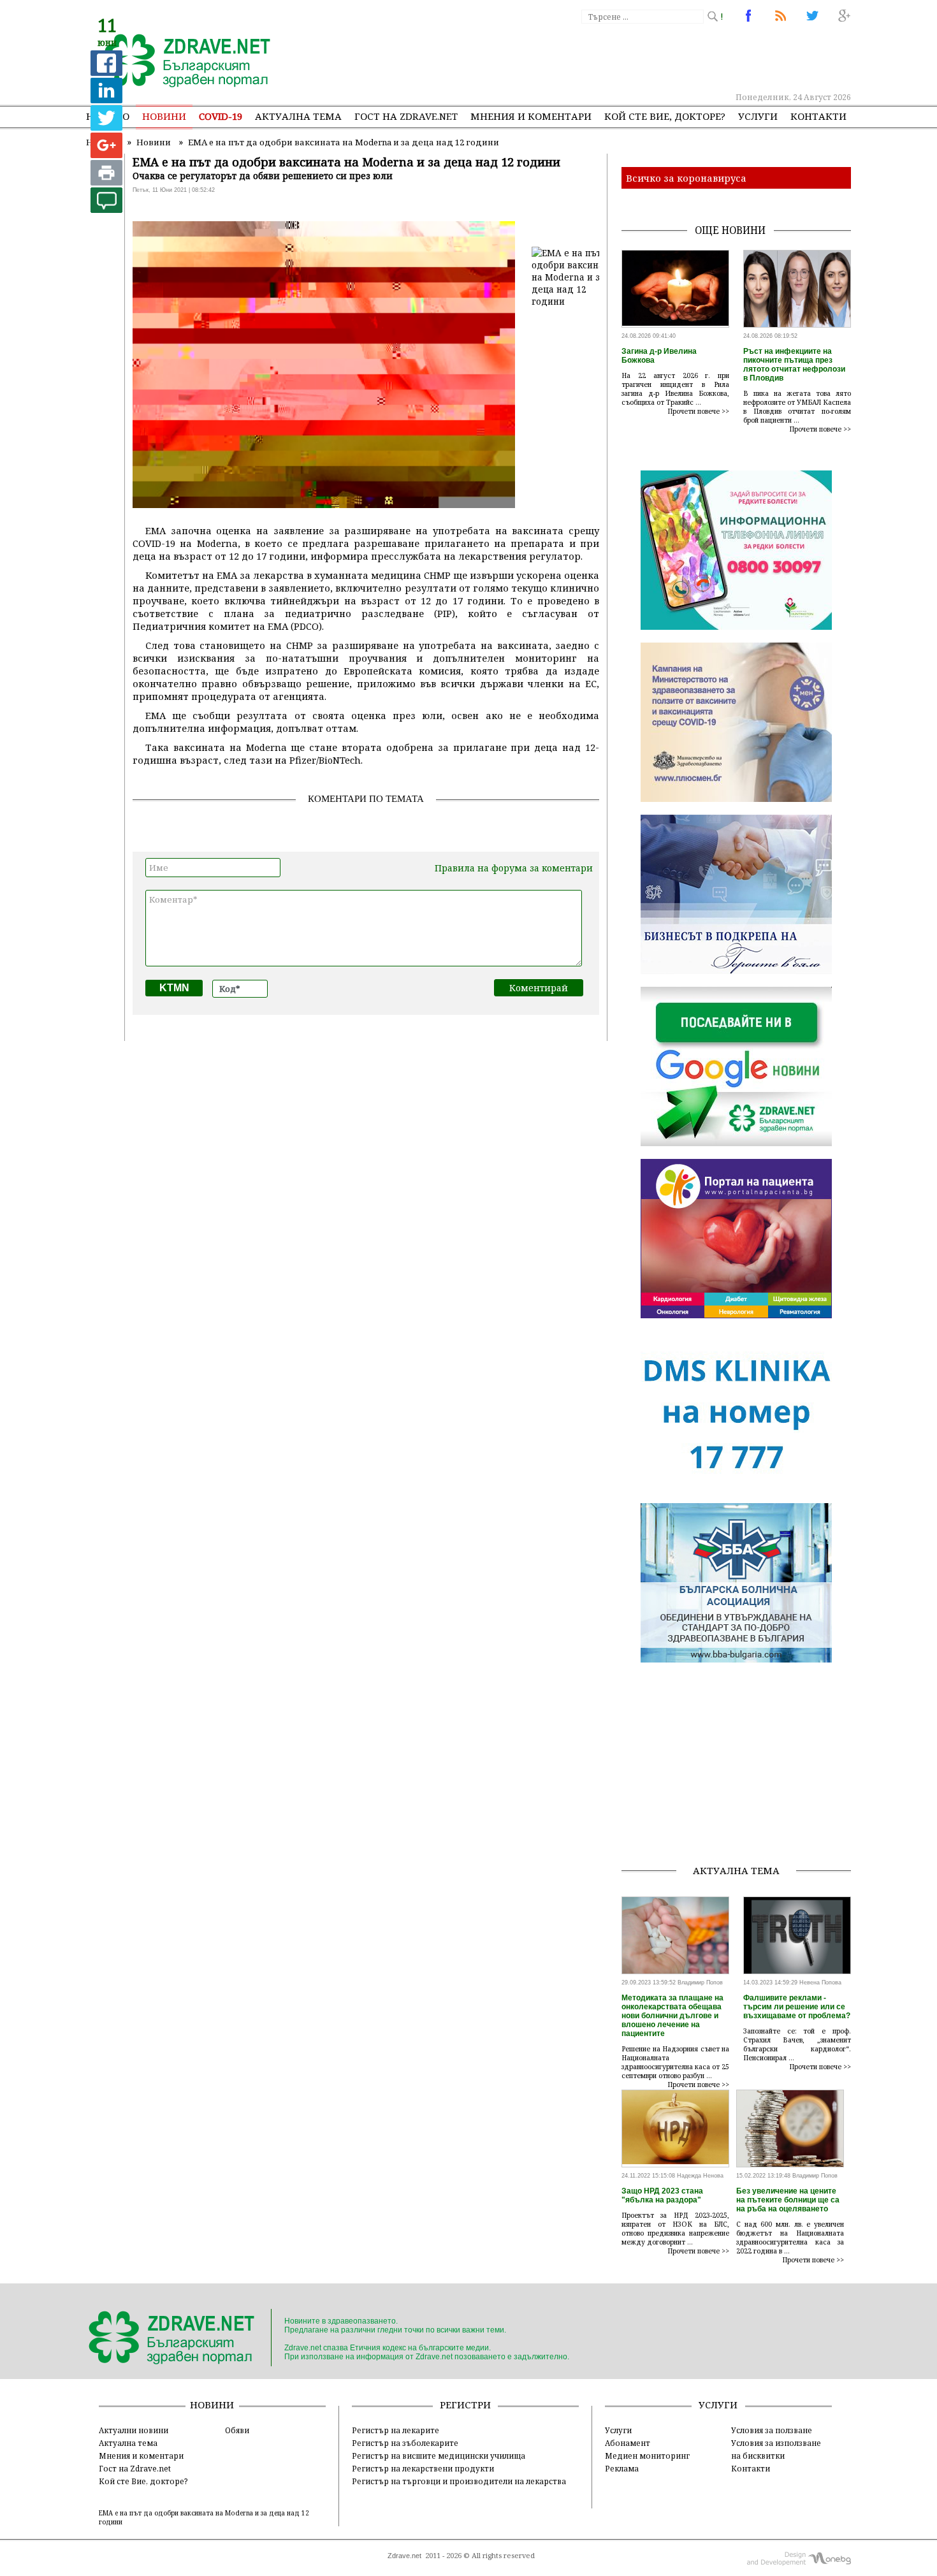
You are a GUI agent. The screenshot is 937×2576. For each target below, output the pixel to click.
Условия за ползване (772, 2430)
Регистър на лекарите (396, 2430)
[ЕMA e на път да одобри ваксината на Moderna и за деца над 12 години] (180, 62)
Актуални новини (134, 2430)
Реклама (622, 2468)
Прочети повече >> (699, 411)
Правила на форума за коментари (514, 868)
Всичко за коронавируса (686, 178)
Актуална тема (298, 116)
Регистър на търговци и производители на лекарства (459, 2481)
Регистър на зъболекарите (405, 2443)
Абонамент (628, 2443)
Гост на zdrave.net (406, 116)
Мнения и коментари (531, 116)
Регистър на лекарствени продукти (423, 2468)
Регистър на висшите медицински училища (439, 2456)
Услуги (758, 116)
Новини (164, 116)
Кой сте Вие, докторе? (665, 116)
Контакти (818, 116)
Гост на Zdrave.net (135, 2468)
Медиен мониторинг (647, 2456)
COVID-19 (221, 116)
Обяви (237, 2430)
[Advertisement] (618, 57)
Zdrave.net (404, 2556)
